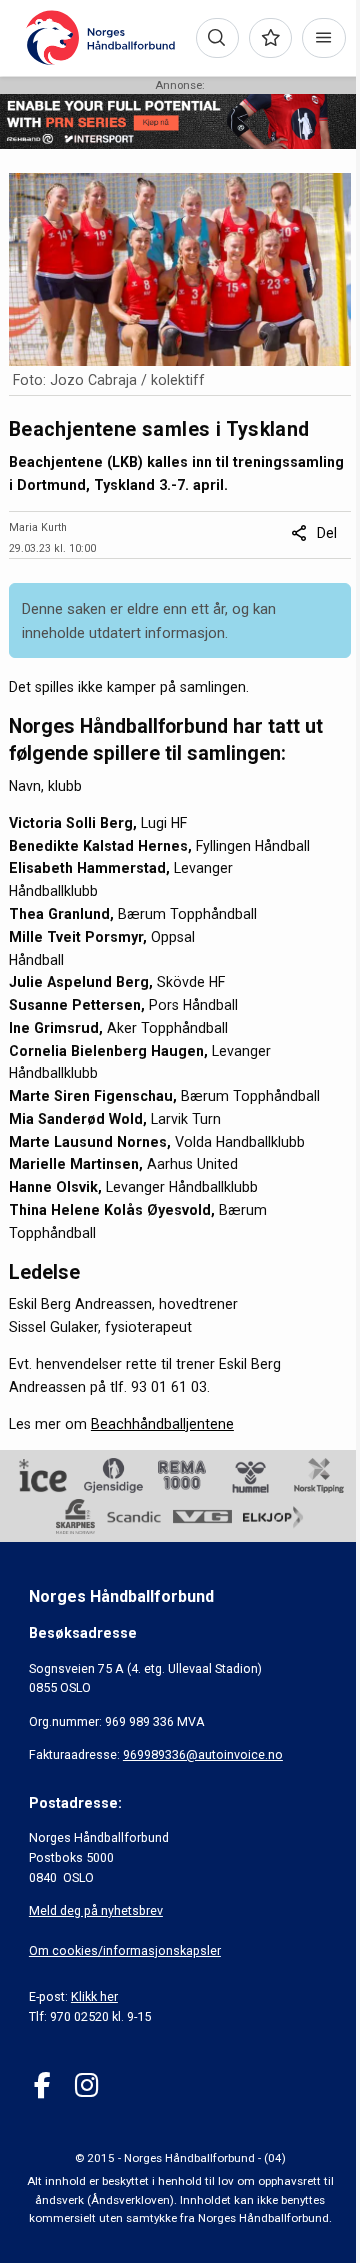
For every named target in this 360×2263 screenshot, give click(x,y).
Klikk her (94, 1996)
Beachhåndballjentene (162, 1424)
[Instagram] (86, 2085)
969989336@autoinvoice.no (203, 1754)
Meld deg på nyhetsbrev (96, 1910)
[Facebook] (42, 2085)
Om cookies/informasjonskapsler (125, 1950)
